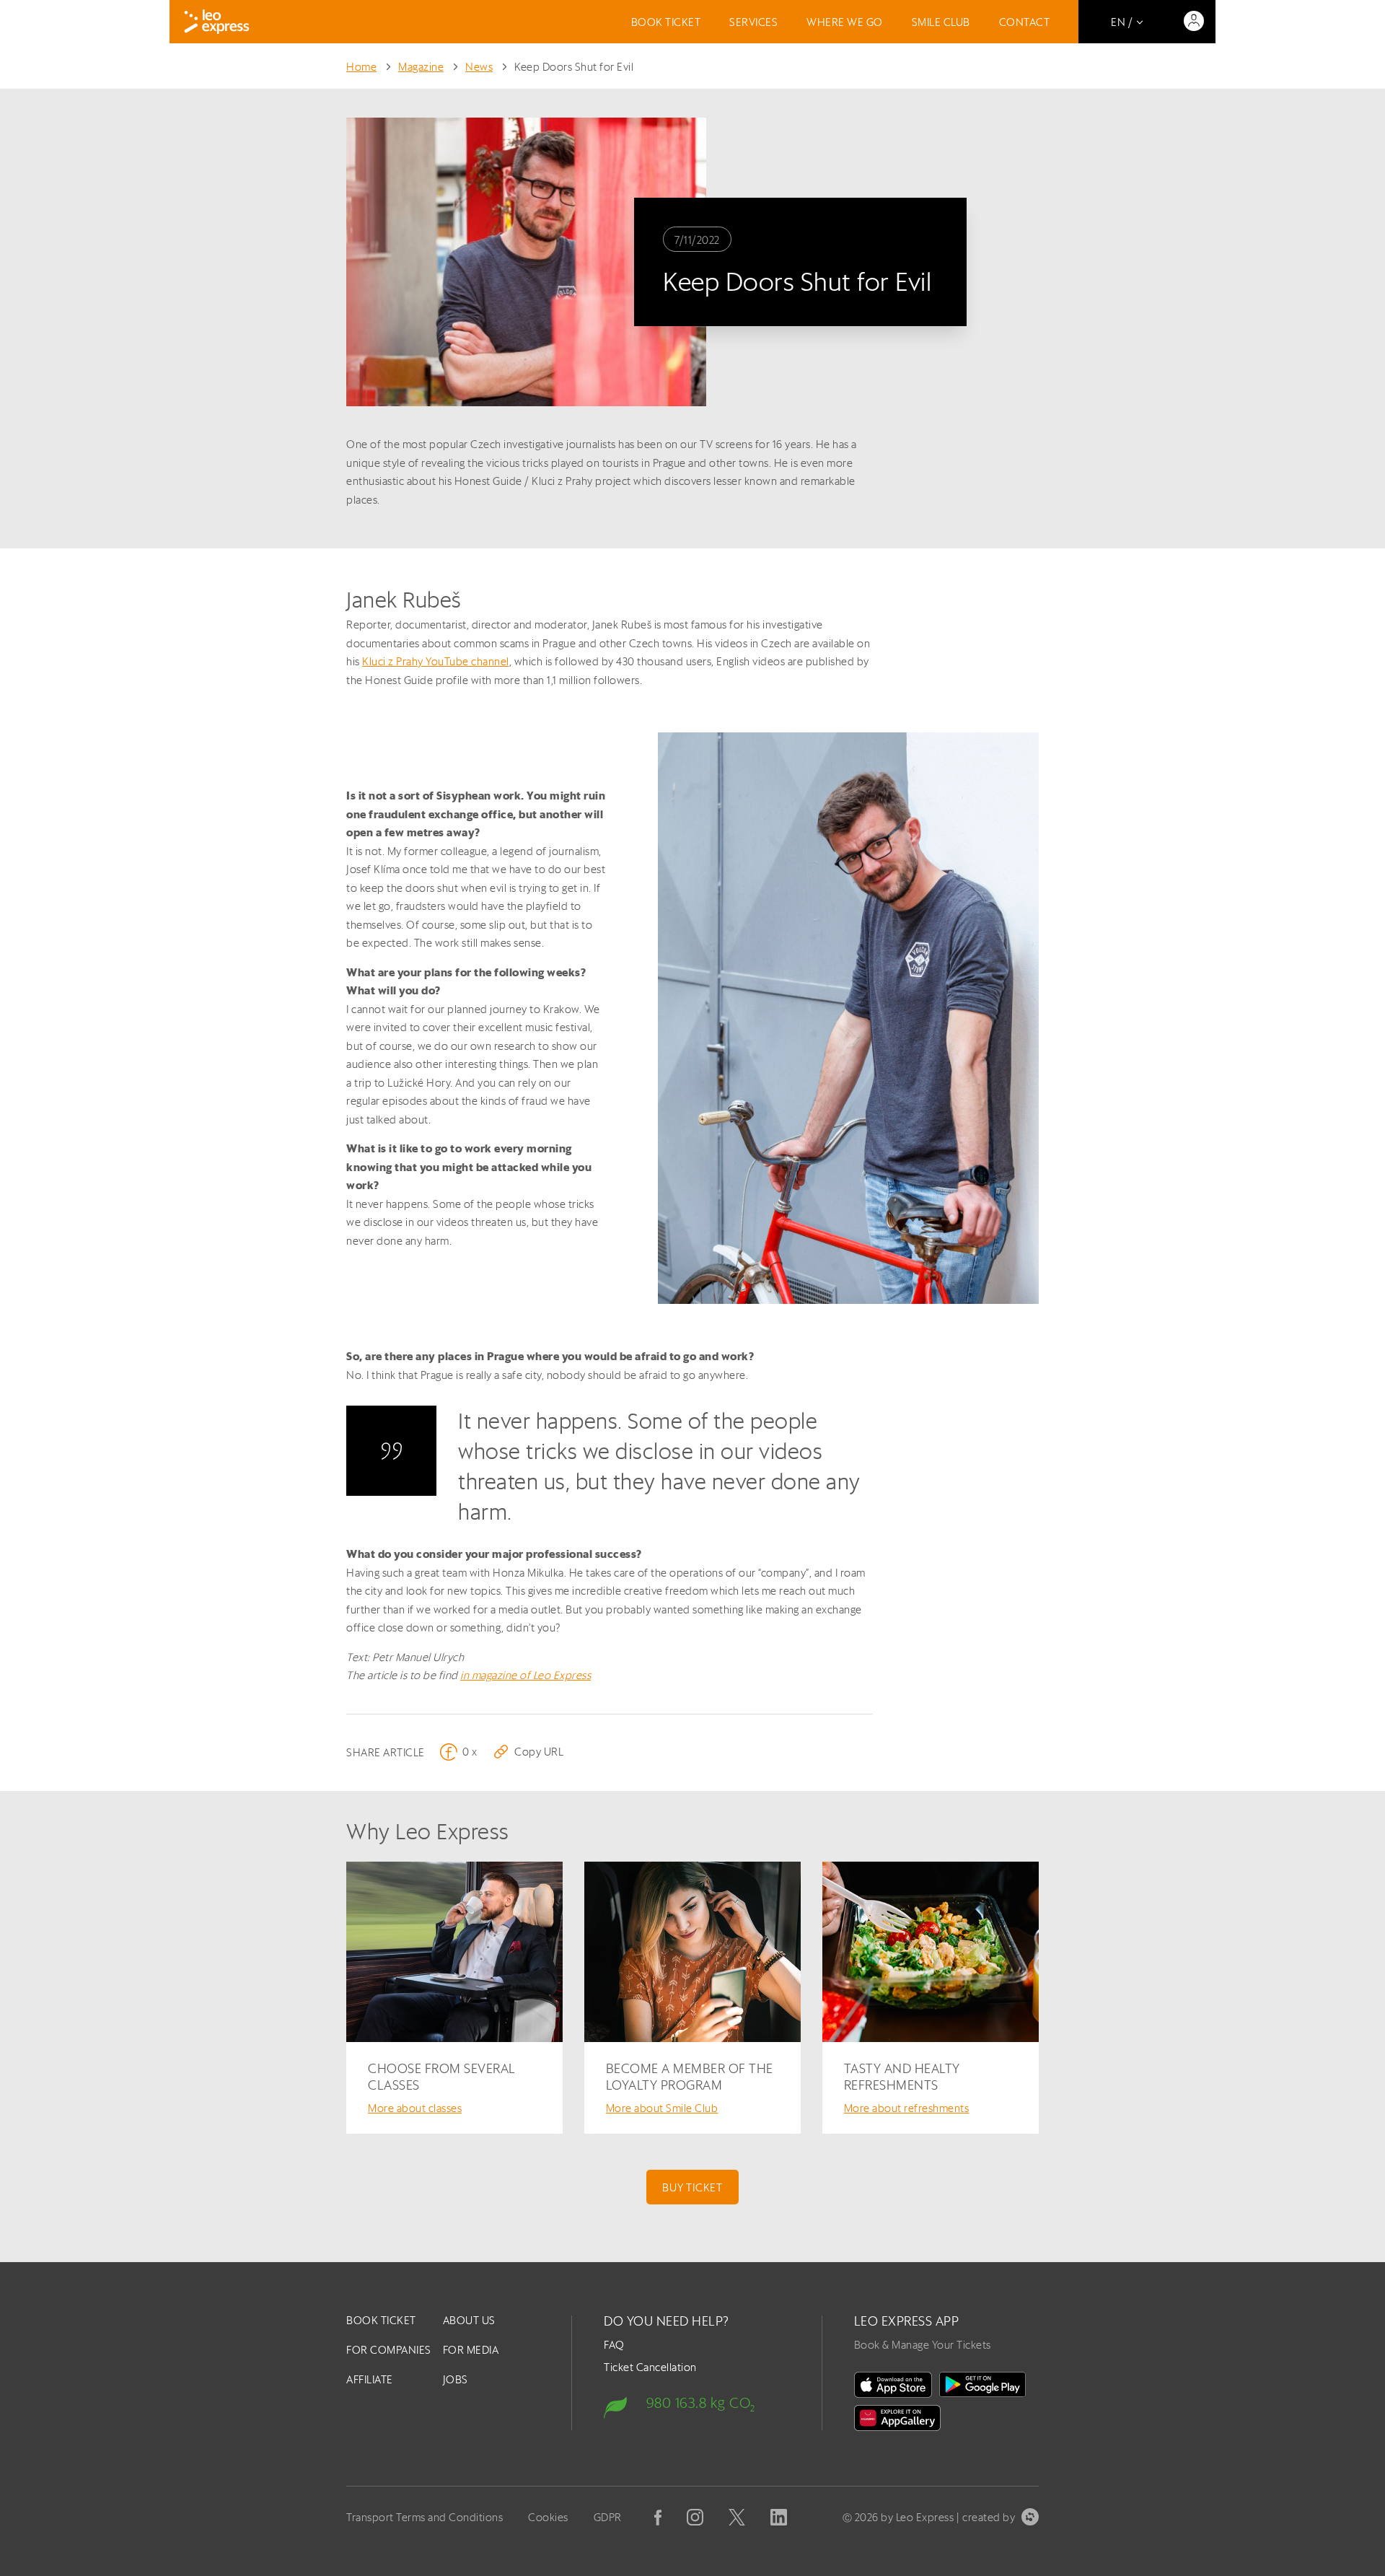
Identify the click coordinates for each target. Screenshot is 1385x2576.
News (479, 67)
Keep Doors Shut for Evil (574, 67)
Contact (1025, 22)
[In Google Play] (982, 2385)
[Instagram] (695, 2517)
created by (989, 2517)
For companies (389, 2350)
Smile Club (941, 22)
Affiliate (370, 2379)
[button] (527, 1752)
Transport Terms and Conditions (425, 2517)
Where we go (845, 22)
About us (469, 2320)
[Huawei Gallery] (897, 2418)
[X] (737, 2517)
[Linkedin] (779, 2517)
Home (361, 67)
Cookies (548, 2517)
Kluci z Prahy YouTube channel (436, 661)
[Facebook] (658, 2518)
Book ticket (666, 22)
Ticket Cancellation (650, 2367)
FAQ (614, 2345)
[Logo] (217, 22)
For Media (471, 2350)
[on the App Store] (893, 2385)
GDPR (608, 2517)
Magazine (421, 67)
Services (753, 22)
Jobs (456, 2379)
